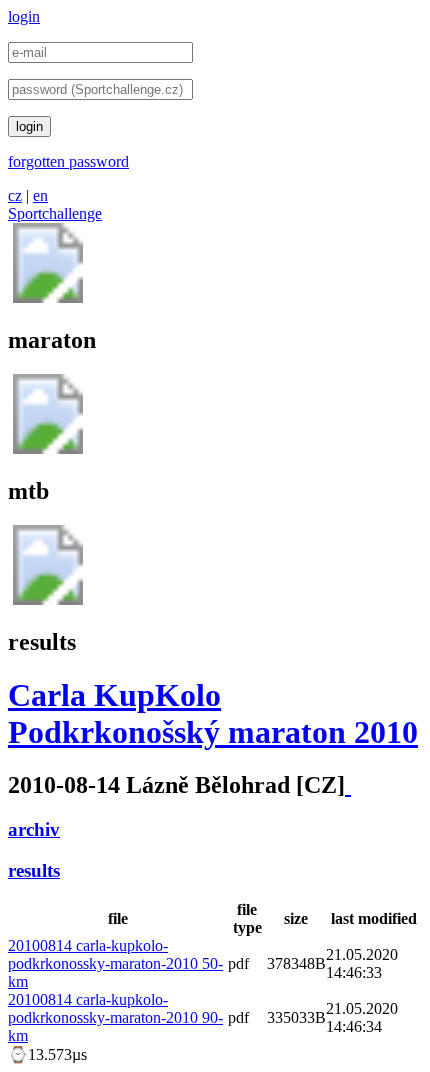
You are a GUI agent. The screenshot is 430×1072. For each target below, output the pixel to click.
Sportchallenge (55, 213)
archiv (34, 829)
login (24, 16)
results (34, 870)
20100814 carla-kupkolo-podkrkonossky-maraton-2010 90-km (115, 1017)
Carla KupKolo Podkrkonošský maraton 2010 (213, 713)
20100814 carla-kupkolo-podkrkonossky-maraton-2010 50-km (115, 963)
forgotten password (68, 161)
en (40, 195)
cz (15, 195)
